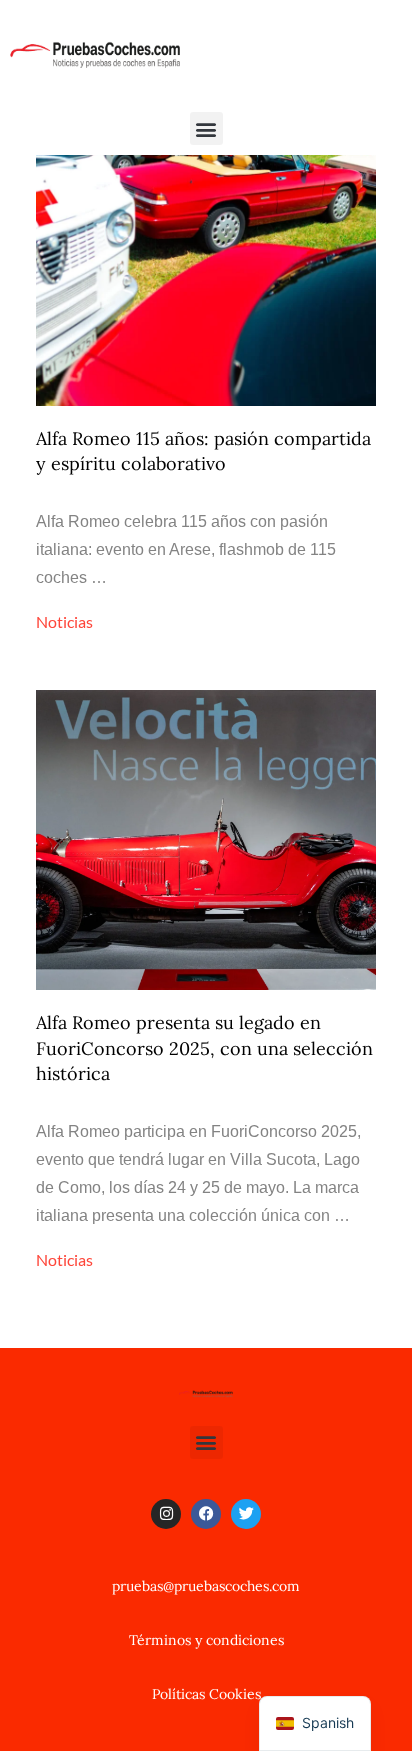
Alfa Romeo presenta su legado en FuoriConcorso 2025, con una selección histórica (204, 1047)
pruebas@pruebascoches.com (206, 1586)
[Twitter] (246, 1514)
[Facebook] (206, 1514)
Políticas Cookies (206, 1694)
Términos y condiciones (206, 1640)
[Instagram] (166, 1514)
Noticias (64, 621)
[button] (206, 128)
